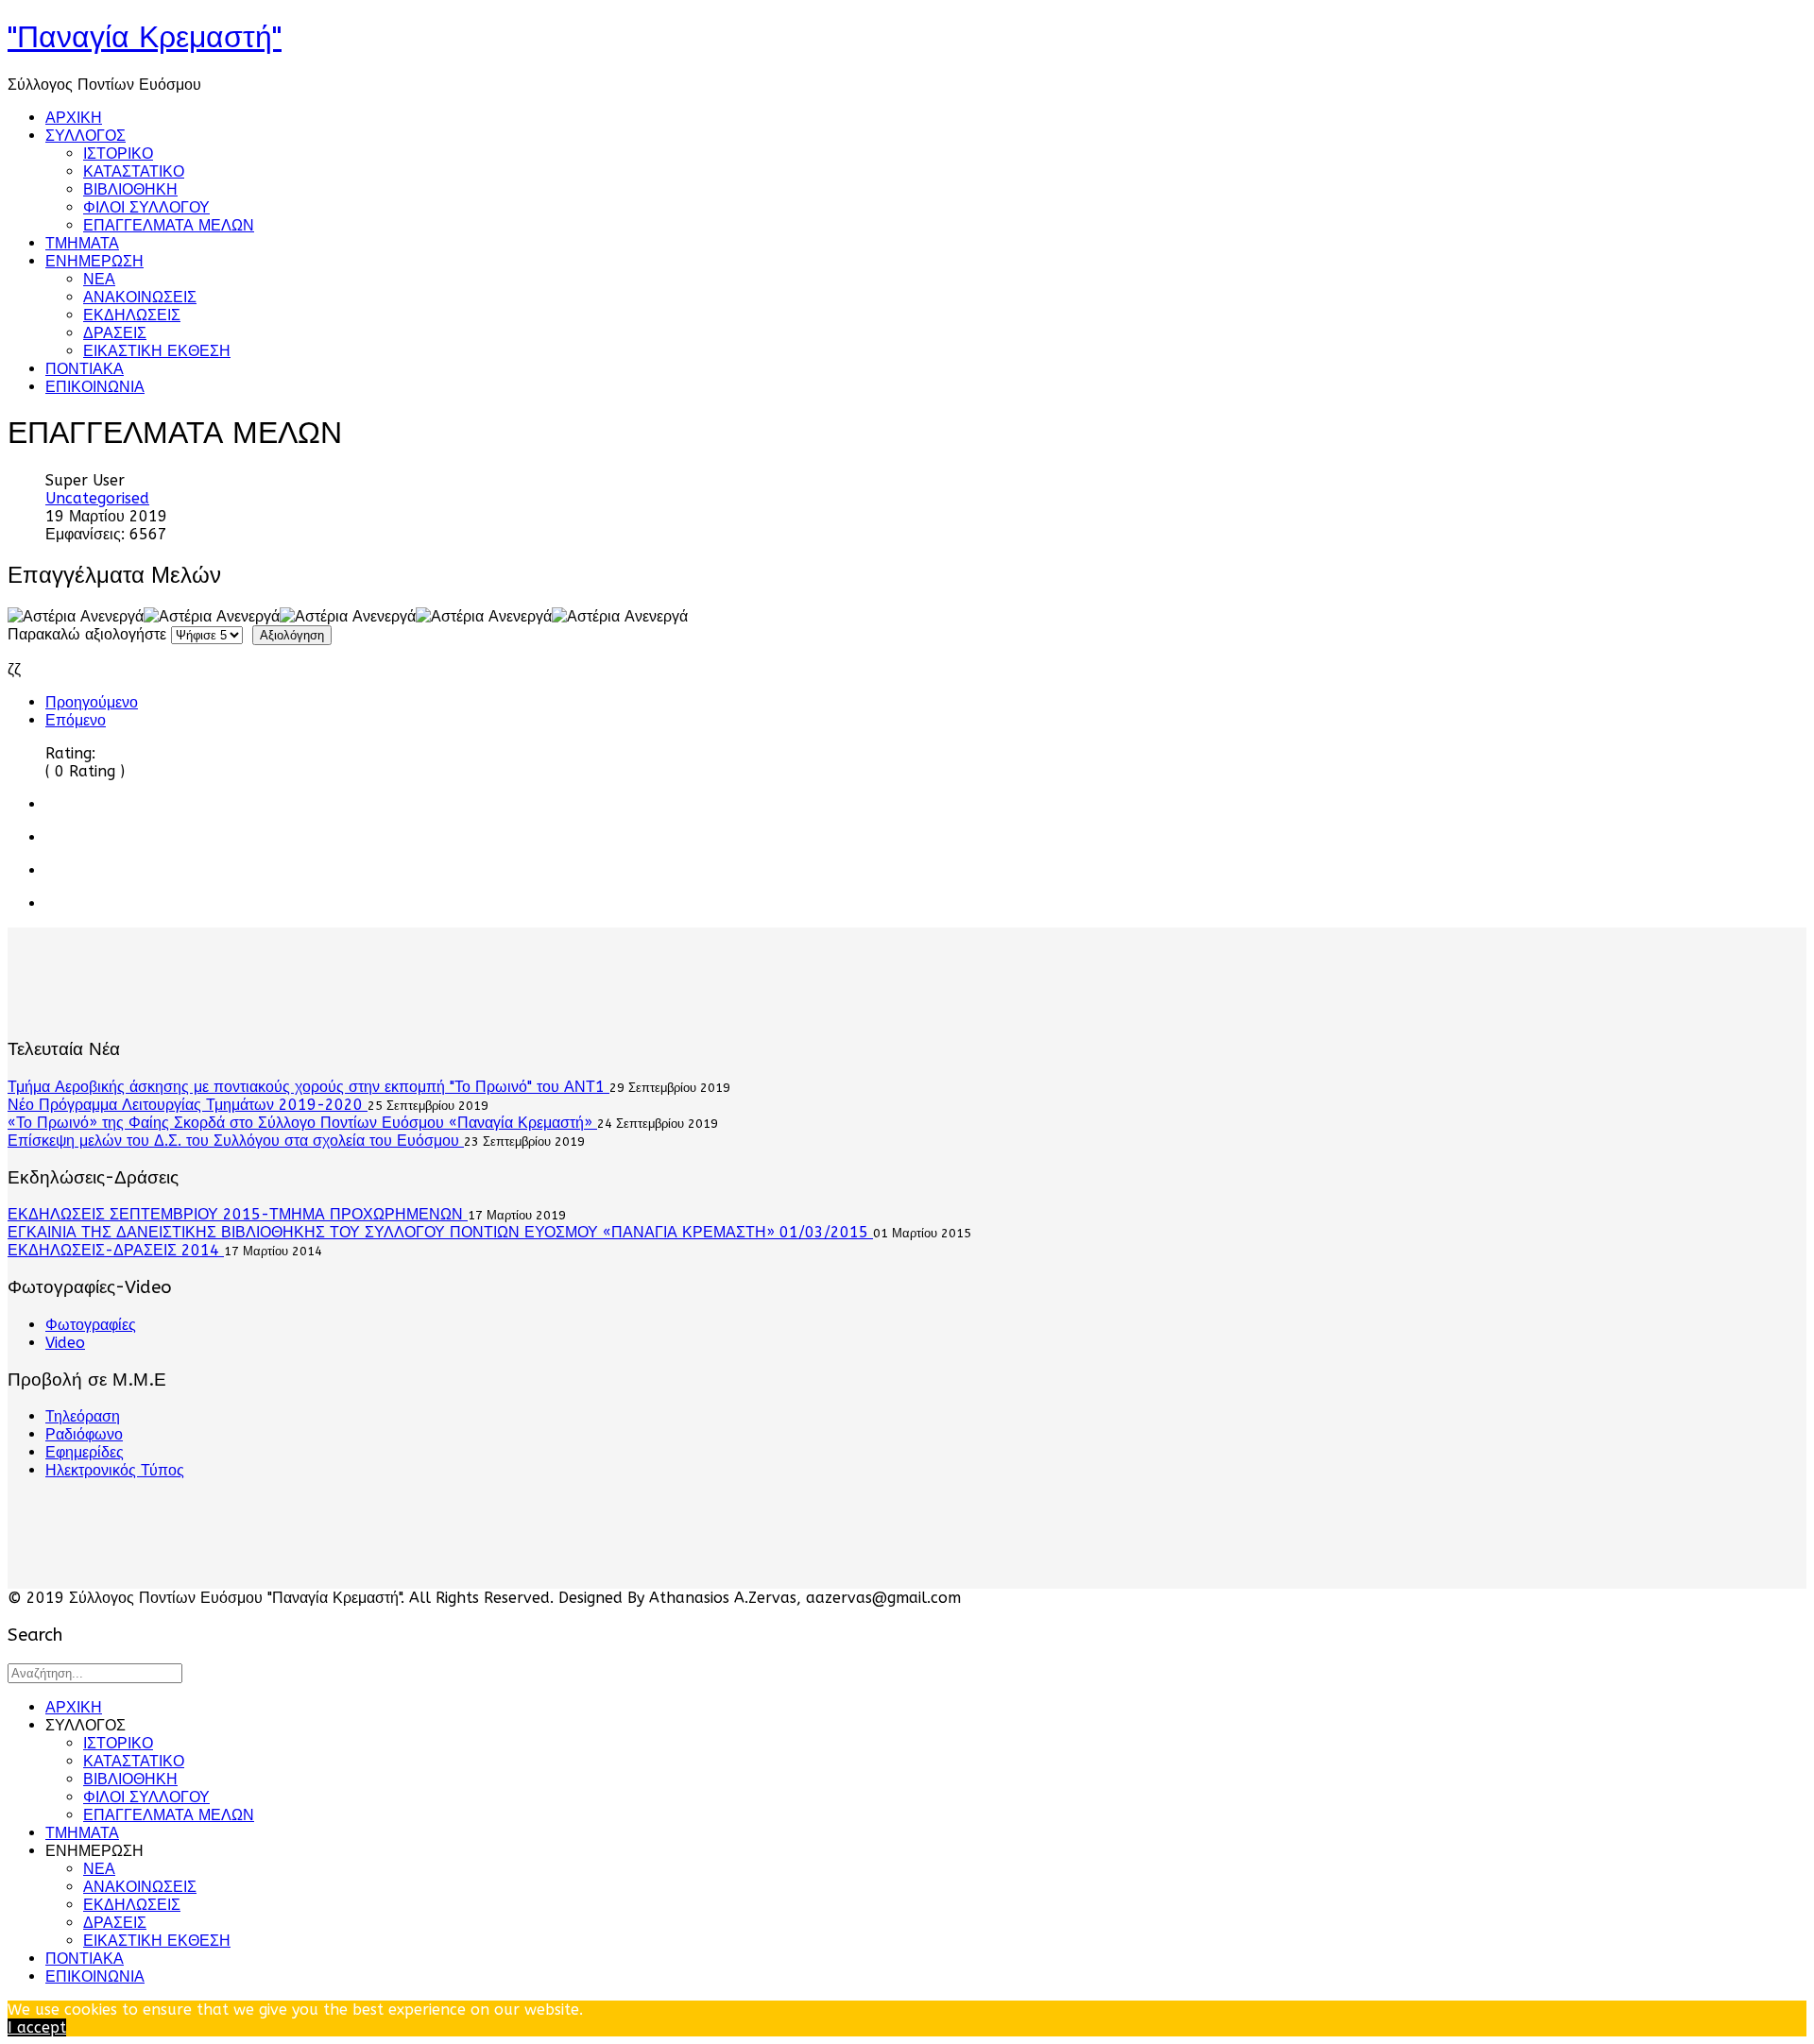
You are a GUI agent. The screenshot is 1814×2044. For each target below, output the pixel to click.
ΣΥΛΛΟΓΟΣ (86, 136)
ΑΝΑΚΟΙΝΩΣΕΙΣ (140, 297)
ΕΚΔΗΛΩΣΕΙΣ (132, 315)
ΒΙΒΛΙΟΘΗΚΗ (130, 189)
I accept (37, 2027)
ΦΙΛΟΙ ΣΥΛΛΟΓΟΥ (146, 207)
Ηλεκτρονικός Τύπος (115, 1470)
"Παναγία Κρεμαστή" (145, 37)
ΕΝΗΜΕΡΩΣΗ (94, 261)
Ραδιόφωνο (84, 1434)
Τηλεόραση (83, 1416)
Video (65, 1343)
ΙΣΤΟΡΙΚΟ (118, 153)
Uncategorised (97, 498)
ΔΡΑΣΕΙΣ (115, 333)
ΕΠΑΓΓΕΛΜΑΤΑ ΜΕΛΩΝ (169, 225)
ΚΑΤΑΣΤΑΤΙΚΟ (134, 171)
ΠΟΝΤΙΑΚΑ (85, 369)
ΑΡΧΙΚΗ (74, 118)
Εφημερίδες (85, 1452)
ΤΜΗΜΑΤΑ (82, 243)
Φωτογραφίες (91, 1325)
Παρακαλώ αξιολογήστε (87, 634)
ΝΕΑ (99, 279)
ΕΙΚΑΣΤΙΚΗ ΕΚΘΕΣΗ (157, 351)
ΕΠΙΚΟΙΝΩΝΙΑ (95, 387)
